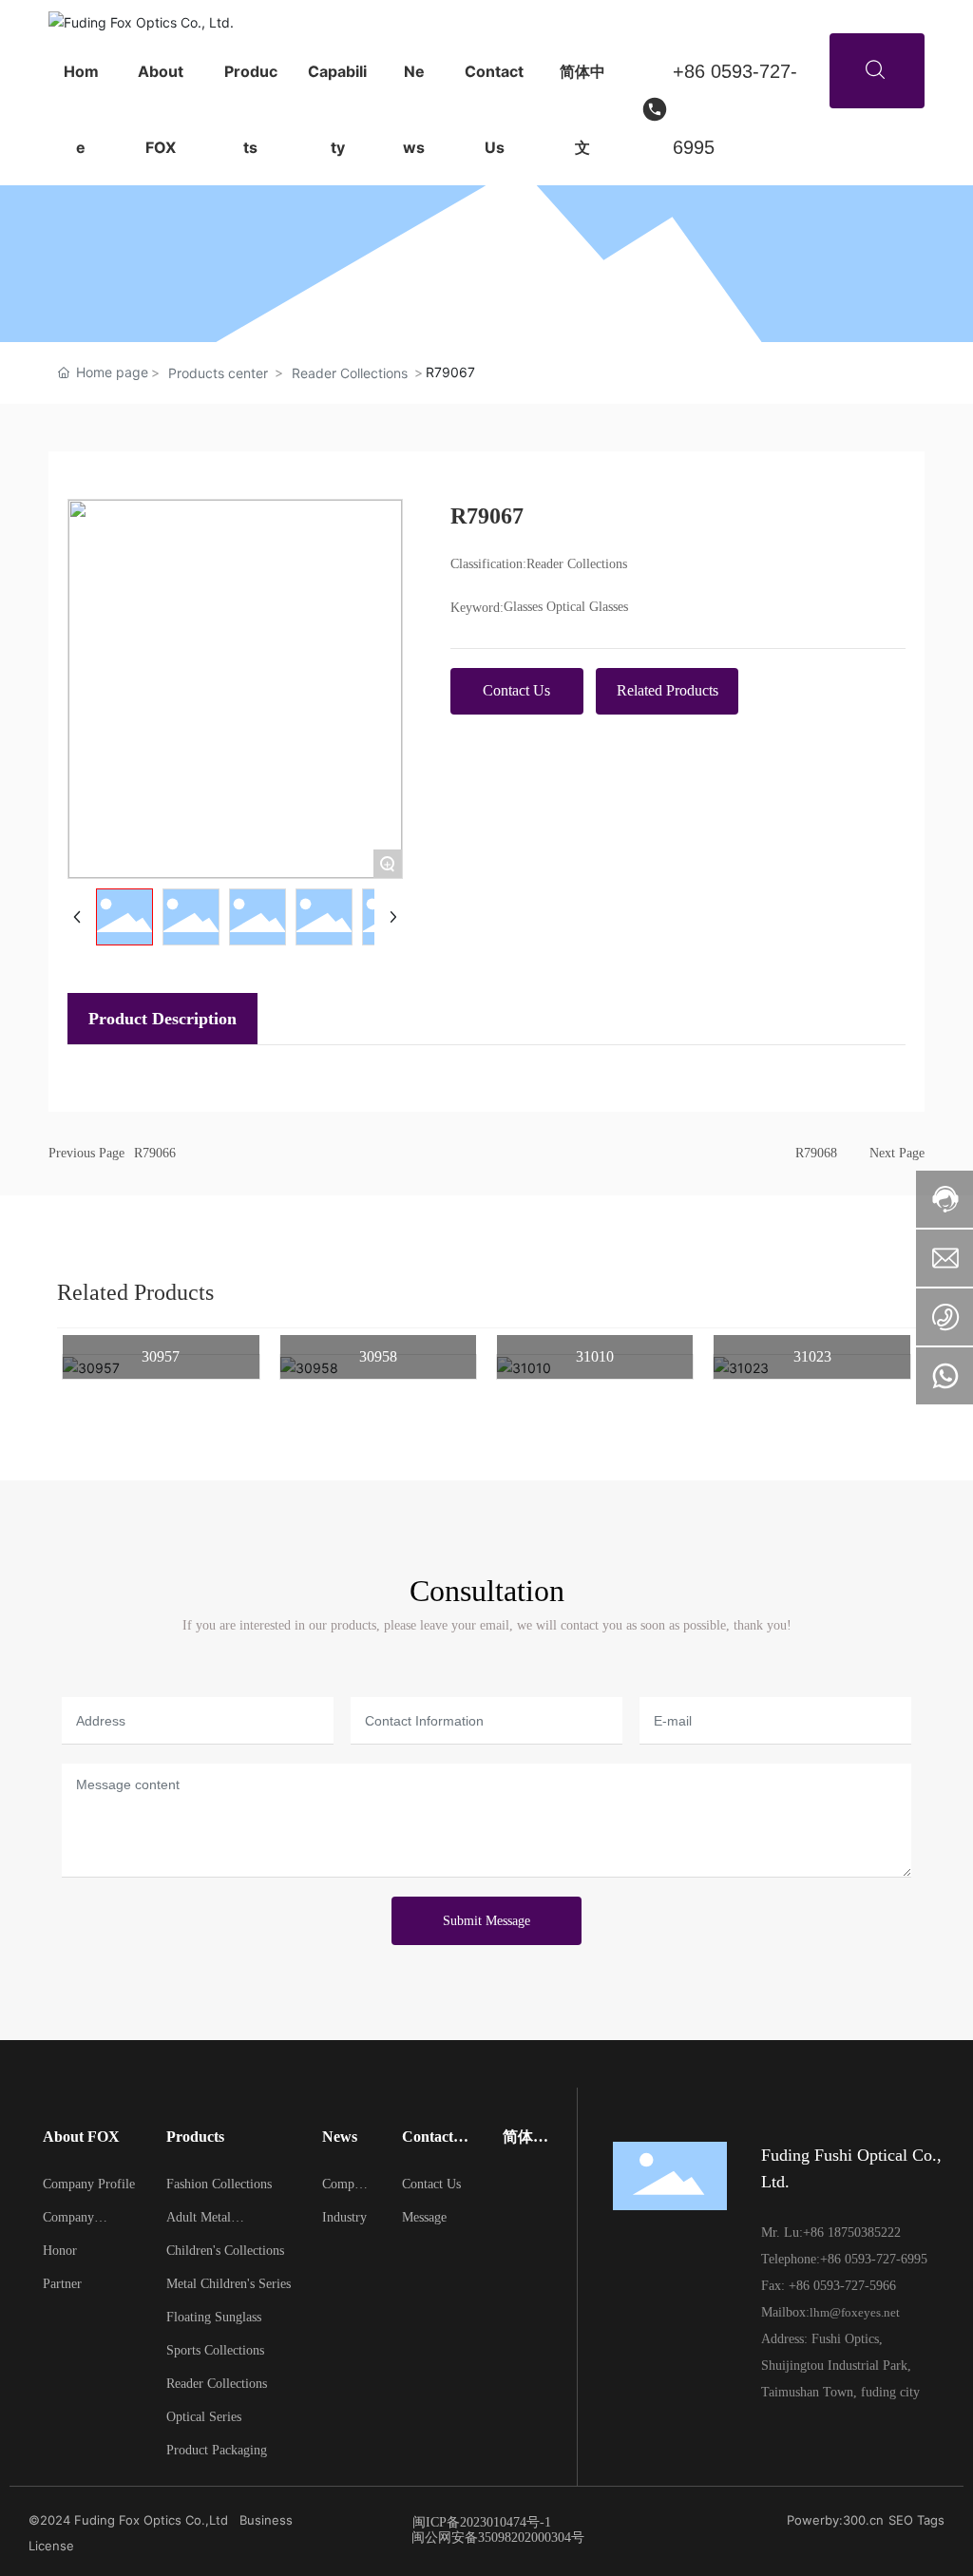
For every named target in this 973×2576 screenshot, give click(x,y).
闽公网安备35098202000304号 (498, 2538)
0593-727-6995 (886, 2259)
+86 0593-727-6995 (735, 109)
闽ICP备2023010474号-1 (482, 2522)
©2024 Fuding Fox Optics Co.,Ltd (128, 2520)
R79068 (816, 1153)
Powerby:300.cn (835, 2520)
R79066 (155, 1153)
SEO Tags (916, 2520)
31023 (812, 1356)
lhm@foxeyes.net (855, 2312)
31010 (595, 1356)
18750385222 (864, 2233)
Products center (218, 373)
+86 (815, 2233)
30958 (378, 1356)
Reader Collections (350, 373)
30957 (161, 1356)
